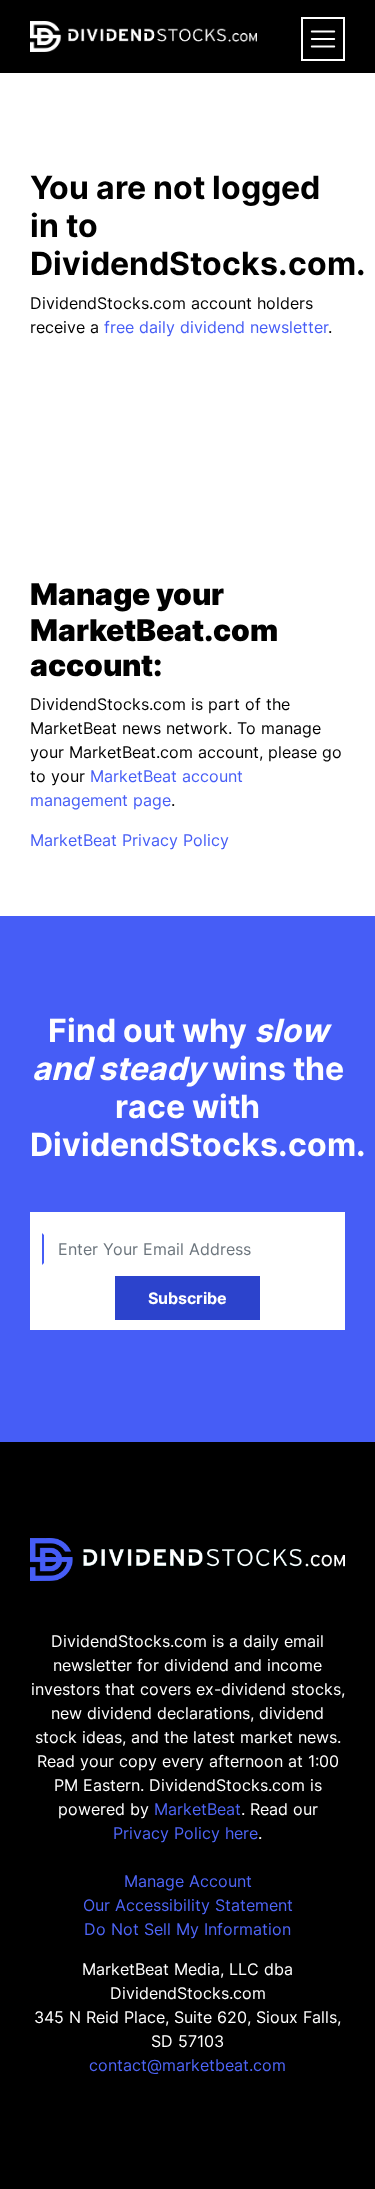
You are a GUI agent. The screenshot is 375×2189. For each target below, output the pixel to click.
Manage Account (188, 1881)
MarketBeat (197, 1809)
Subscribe (187, 1298)
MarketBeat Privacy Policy (129, 840)
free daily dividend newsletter (216, 327)
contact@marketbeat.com (187, 2065)
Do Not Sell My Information (187, 1929)
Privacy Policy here (185, 1833)
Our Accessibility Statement (188, 1905)
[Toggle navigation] (323, 39)
